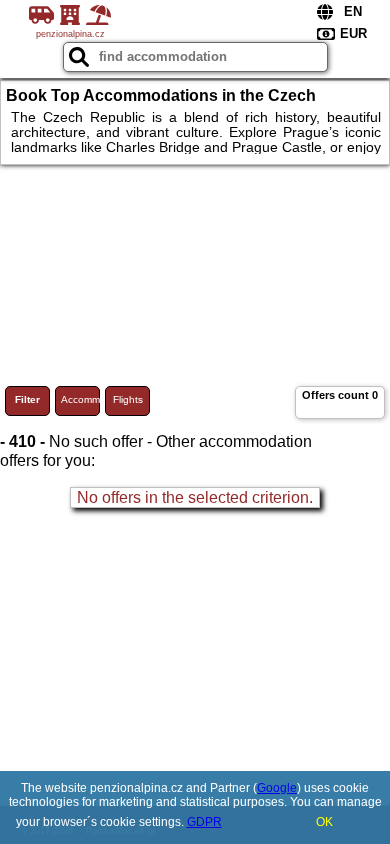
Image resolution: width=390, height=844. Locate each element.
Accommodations (80, 399)
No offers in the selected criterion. (195, 497)
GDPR (204, 822)
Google (277, 788)
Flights (128, 399)
